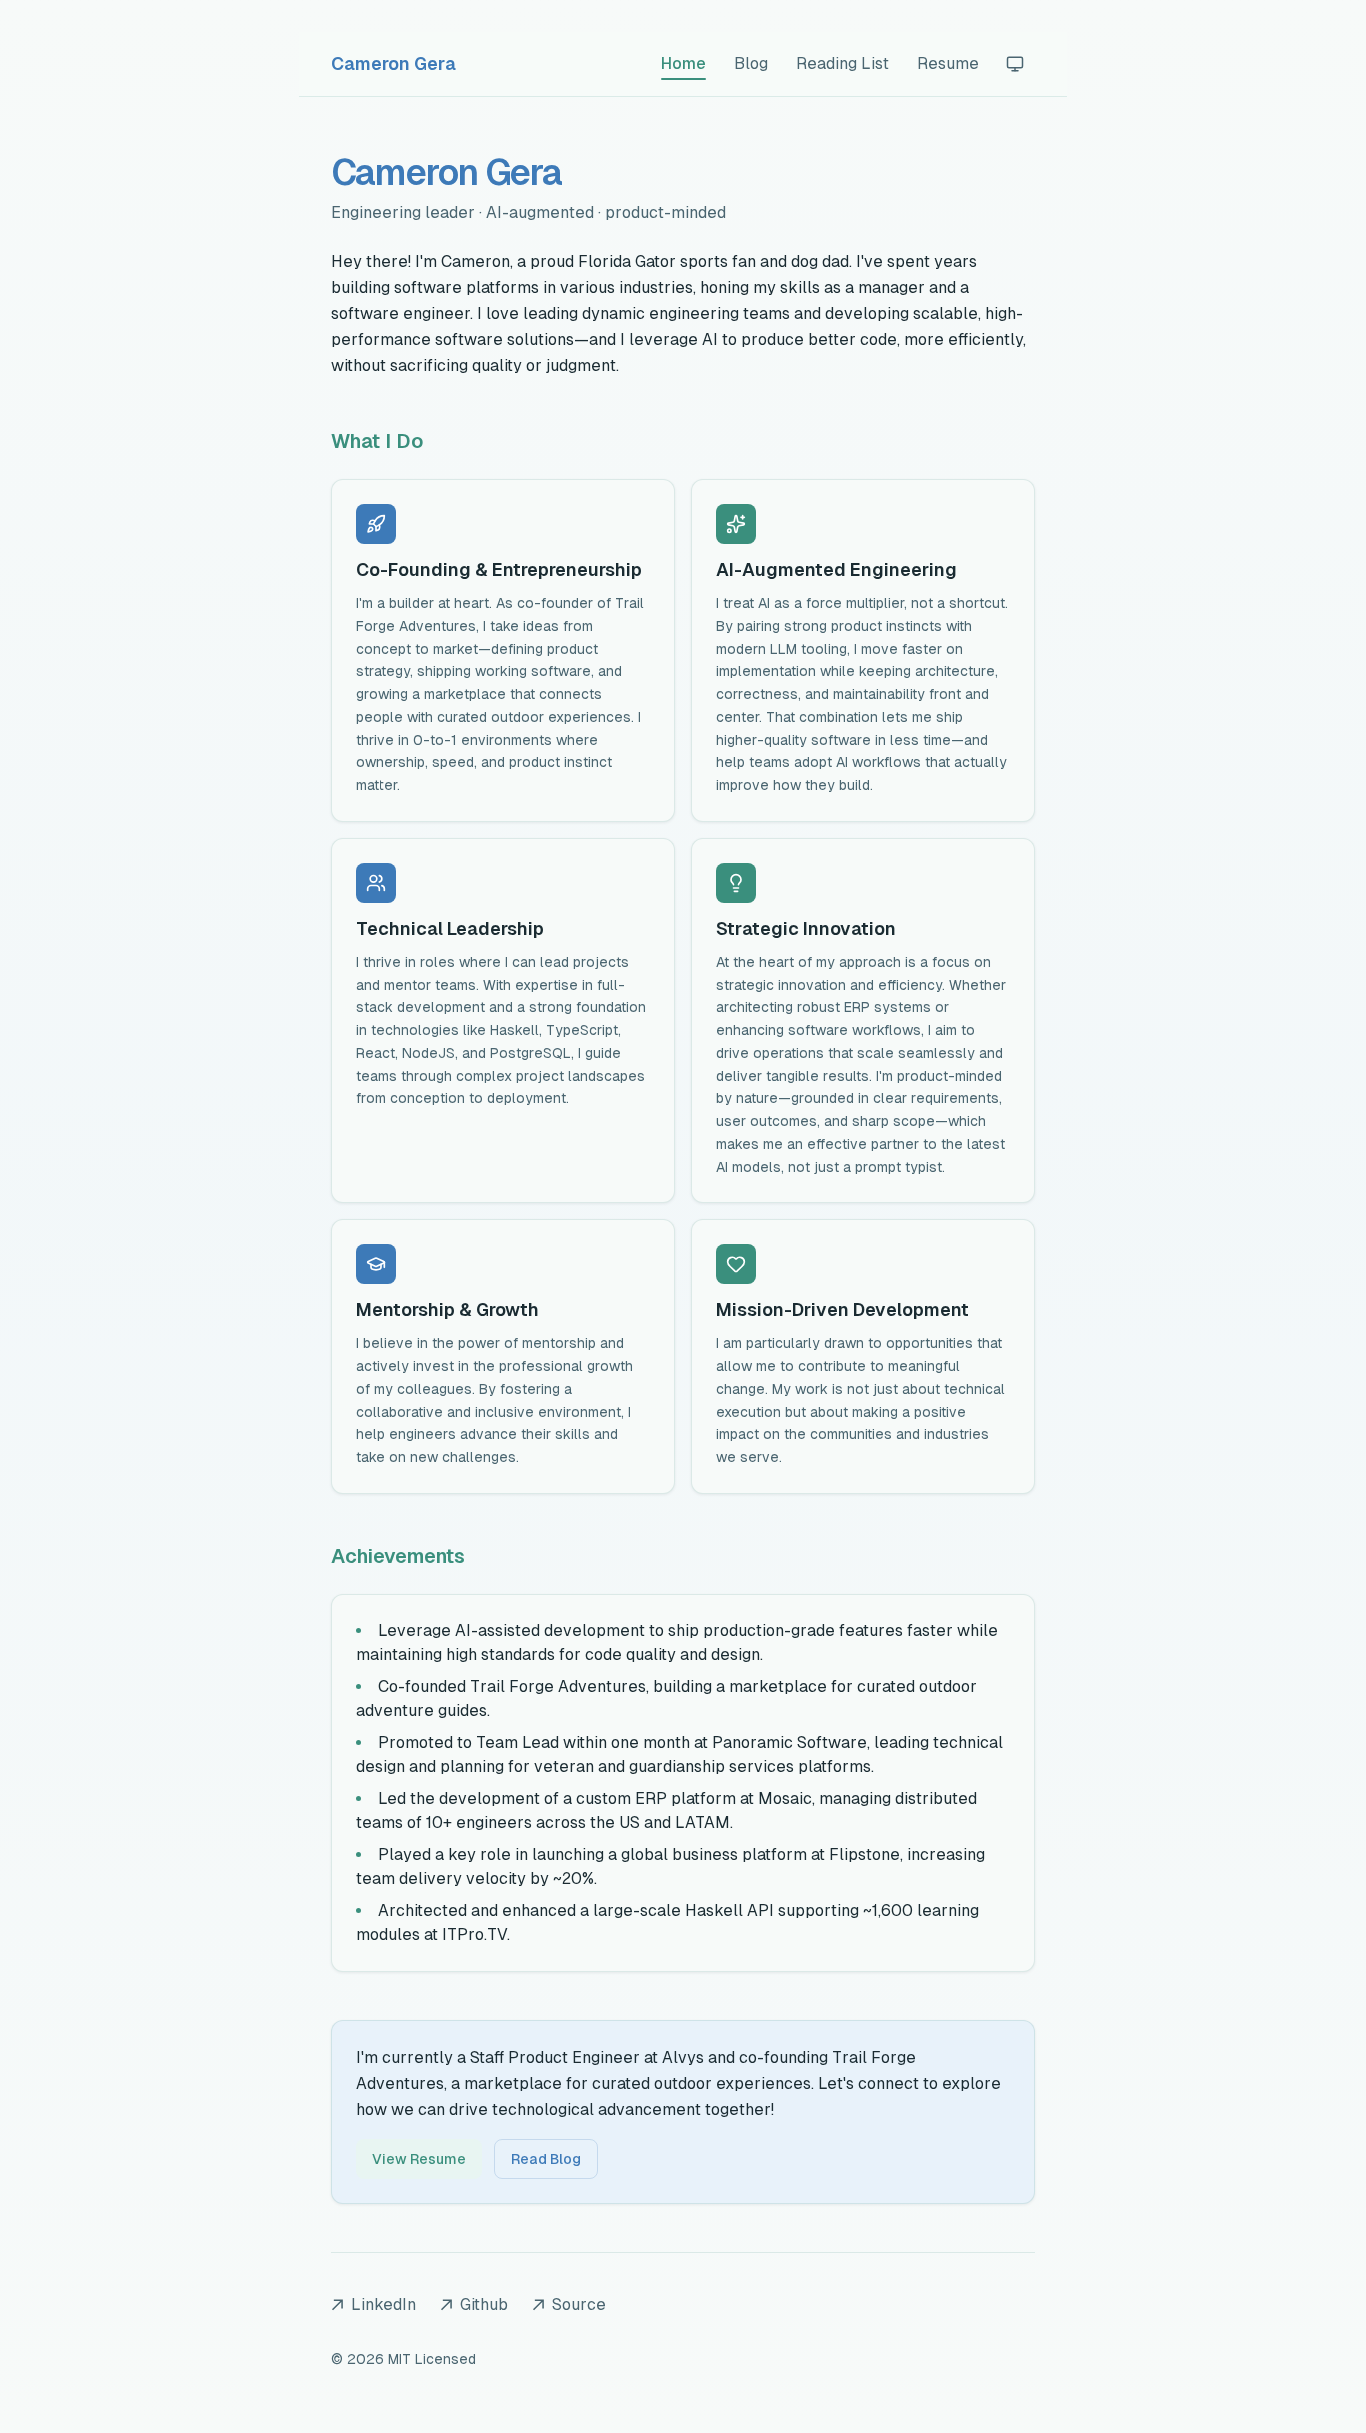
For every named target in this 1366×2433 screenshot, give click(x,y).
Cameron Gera (393, 63)
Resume (948, 63)
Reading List (842, 63)
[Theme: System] (1015, 64)
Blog (751, 63)
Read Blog (546, 2159)
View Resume (419, 2159)
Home (683, 63)
